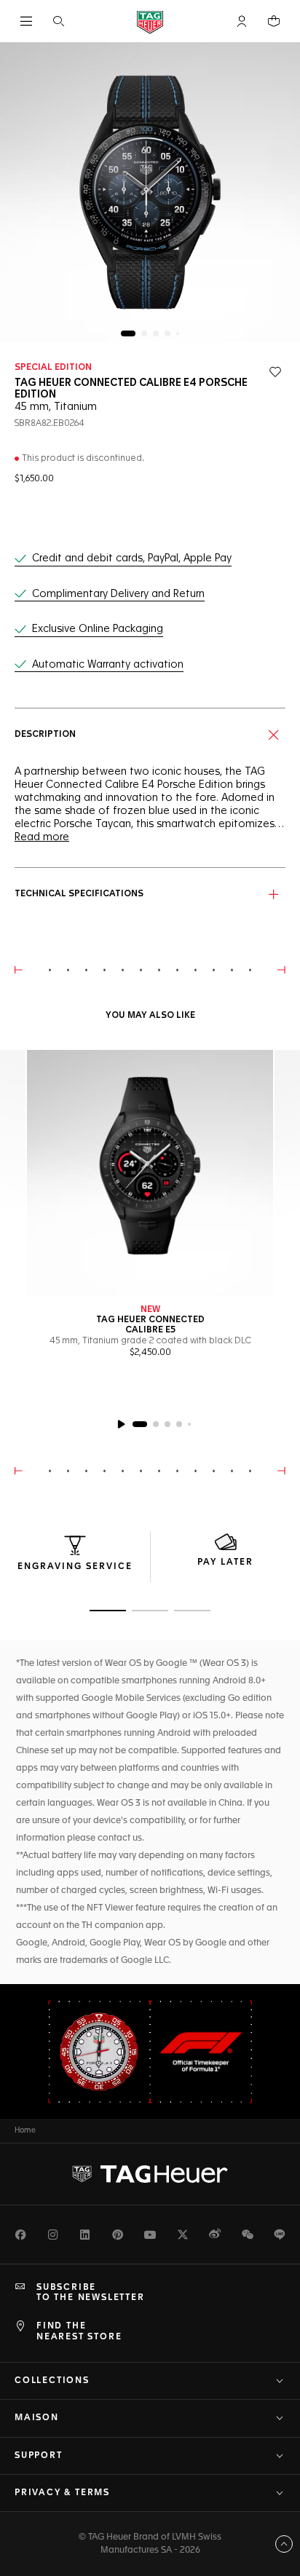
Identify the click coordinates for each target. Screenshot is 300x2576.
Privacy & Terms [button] (62, 2493)
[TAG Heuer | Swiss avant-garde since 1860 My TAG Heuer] (150, 2174)
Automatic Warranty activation (108, 665)
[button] (242, 21)
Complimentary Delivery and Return (118, 594)
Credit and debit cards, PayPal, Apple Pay (132, 558)
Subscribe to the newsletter (91, 2293)
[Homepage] (150, 21)
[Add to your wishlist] (275, 372)
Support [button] (39, 2456)
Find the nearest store (79, 2331)
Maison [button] (37, 2418)
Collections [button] (52, 2381)
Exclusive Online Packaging (98, 629)
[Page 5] (178, 333)
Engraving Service (75, 1567)
